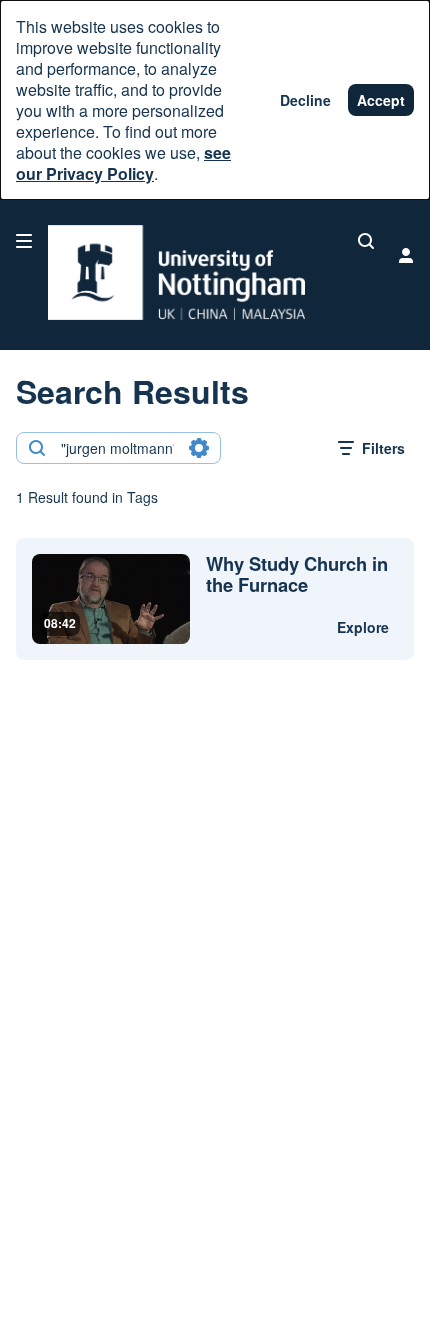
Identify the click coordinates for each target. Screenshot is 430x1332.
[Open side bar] (24, 241)
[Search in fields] (199, 448)
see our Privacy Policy (123, 163)
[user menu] (406, 255)
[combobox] (117, 448)
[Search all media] (366, 241)
